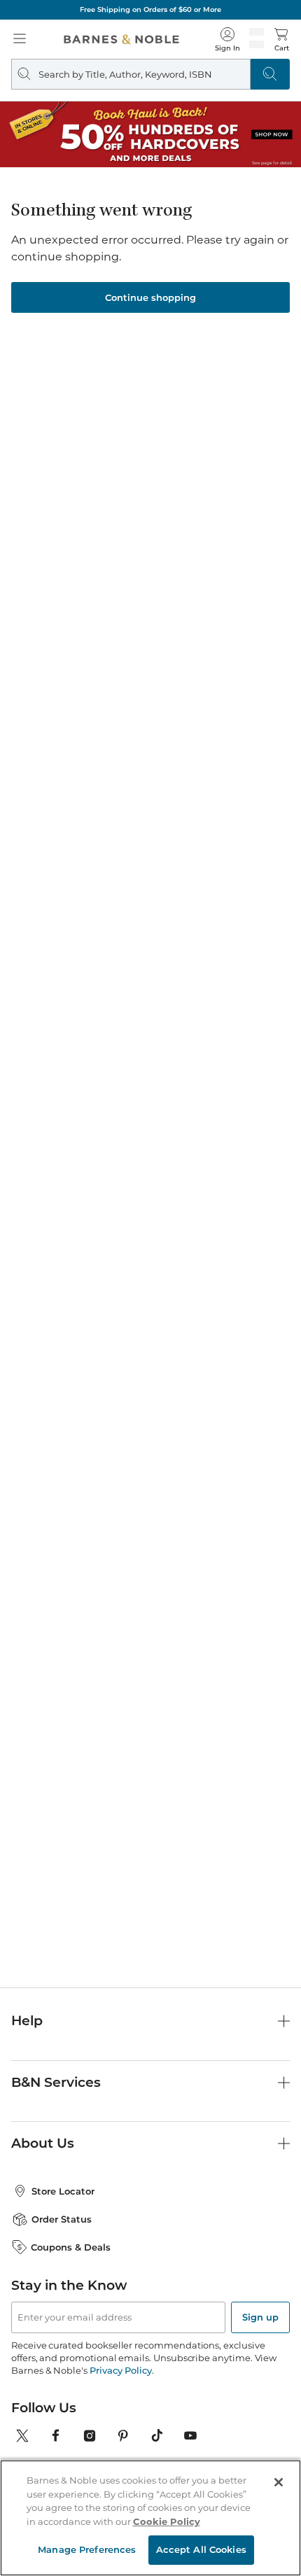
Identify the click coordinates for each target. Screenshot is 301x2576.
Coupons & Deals (71, 2247)
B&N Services (56, 2082)
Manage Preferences (87, 2549)
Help (27, 2021)
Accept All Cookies (201, 2549)
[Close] (279, 2482)
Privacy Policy (121, 2370)
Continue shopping (150, 297)
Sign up (260, 2317)
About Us (43, 2143)
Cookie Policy (167, 2521)
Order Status (62, 2219)
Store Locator (63, 2191)
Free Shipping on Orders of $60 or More (150, 9)
